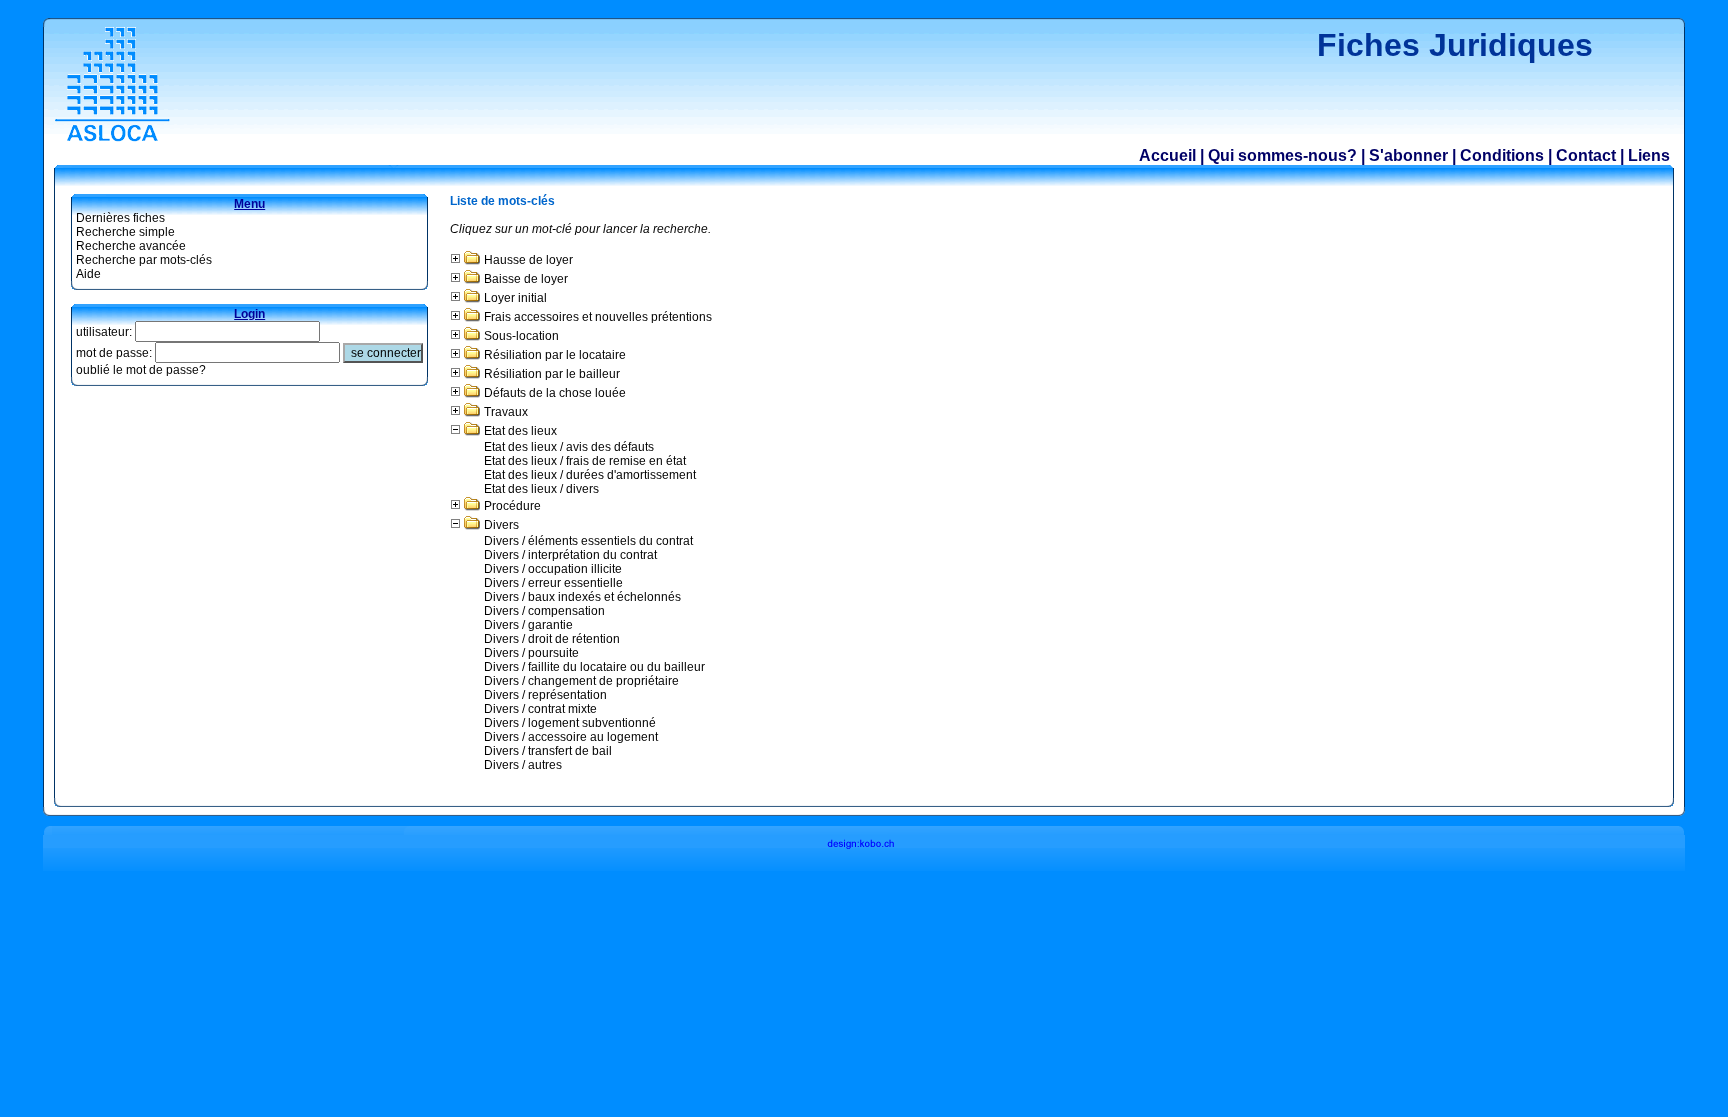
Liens (1649, 155)
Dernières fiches (120, 218)
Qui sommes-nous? (1282, 155)
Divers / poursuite (531, 653)
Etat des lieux (520, 431)
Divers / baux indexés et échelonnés (582, 597)
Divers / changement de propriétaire (581, 681)
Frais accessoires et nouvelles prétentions (598, 317)
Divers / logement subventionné (570, 723)
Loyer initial (515, 298)
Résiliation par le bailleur (552, 374)
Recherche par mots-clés (144, 260)
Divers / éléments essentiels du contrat (588, 541)
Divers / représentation (545, 695)
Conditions (1502, 155)
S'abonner (1408, 155)
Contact (1586, 155)
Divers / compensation (544, 611)
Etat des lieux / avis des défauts (569, 447)
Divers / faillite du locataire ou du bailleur (594, 667)
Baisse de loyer (526, 279)
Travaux (506, 412)
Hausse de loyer (528, 260)
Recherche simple (125, 232)
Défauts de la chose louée (555, 393)
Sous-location (521, 336)
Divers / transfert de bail (548, 751)
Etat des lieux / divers (541, 489)
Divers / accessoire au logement (571, 737)
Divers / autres (523, 765)
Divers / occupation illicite (553, 569)
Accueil (1167, 155)
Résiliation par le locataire (555, 355)
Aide (88, 274)
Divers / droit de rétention (552, 639)
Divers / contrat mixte (540, 709)
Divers (501, 525)
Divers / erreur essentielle (553, 583)
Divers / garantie (528, 625)
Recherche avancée (131, 246)
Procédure (512, 506)
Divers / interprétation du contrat (570, 555)
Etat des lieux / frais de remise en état (585, 461)
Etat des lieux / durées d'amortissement (590, 475)
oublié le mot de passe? (141, 370)
